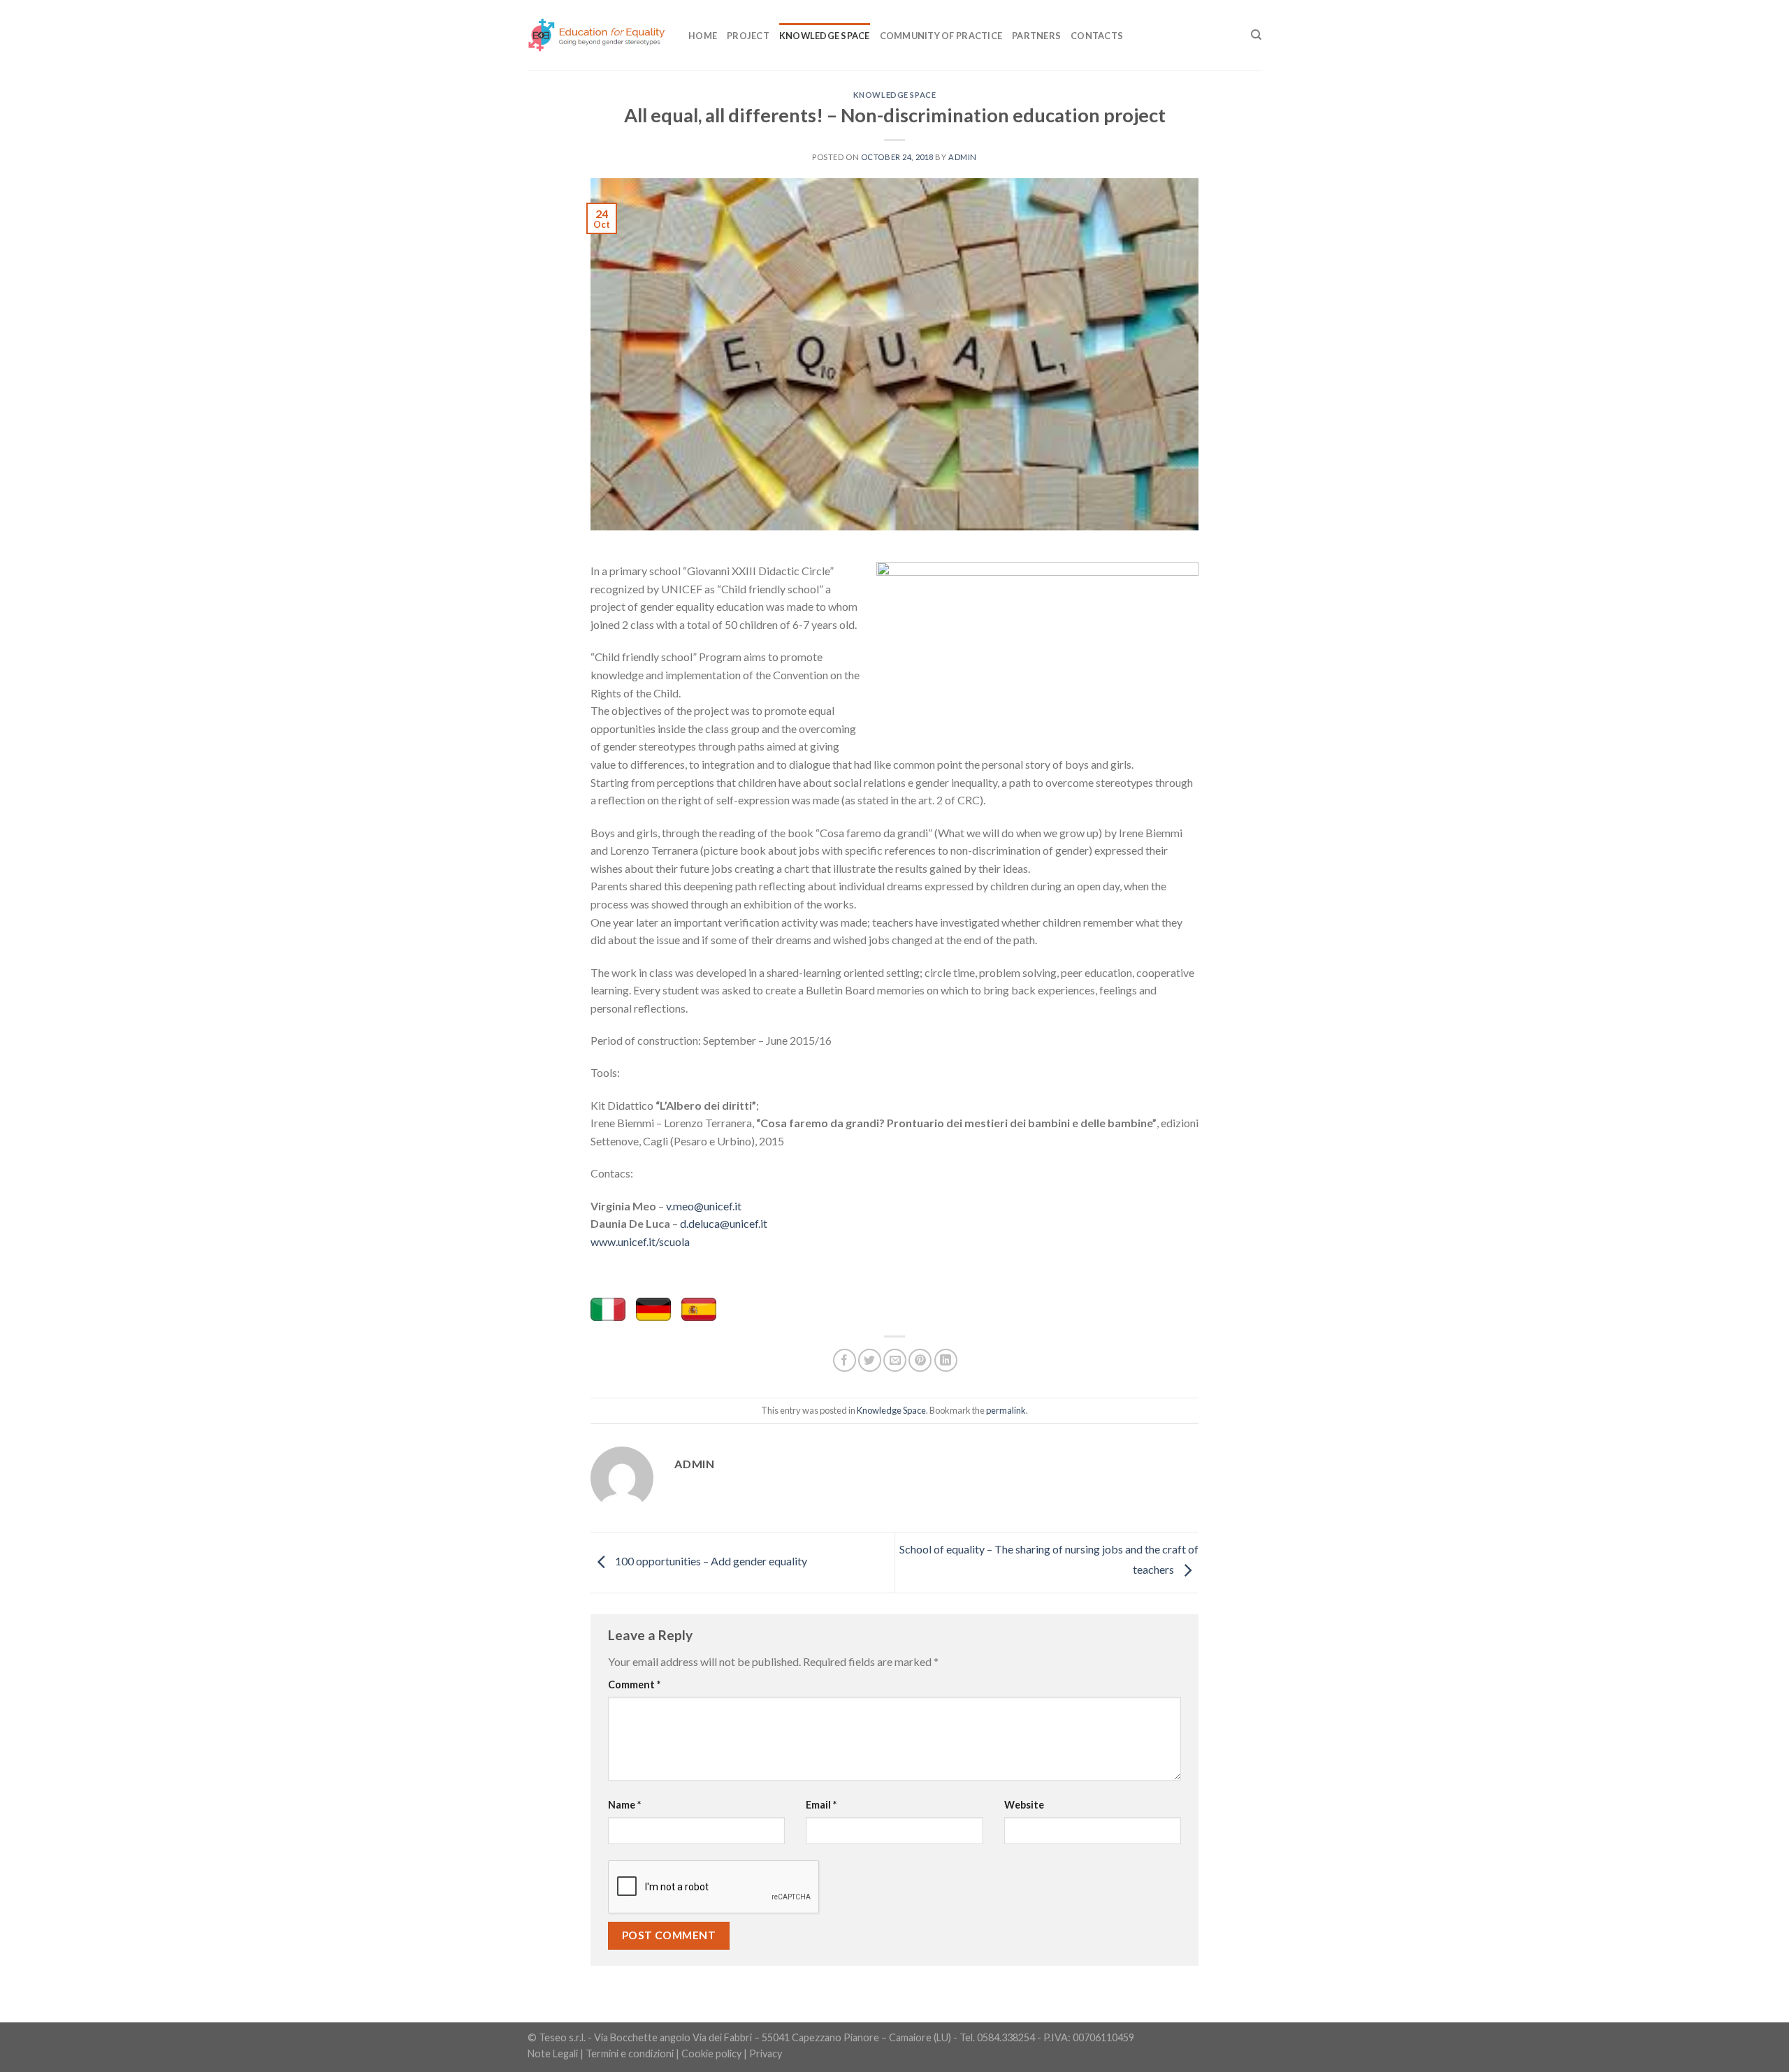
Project (748, 36)
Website (1024, 1805)
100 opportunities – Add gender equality (710, 1561)
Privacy (766, 2053)
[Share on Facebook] (845, 1360)
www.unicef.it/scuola (640, 1241)
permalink (1006, 1410)
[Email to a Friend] (895, 1360)
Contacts (1097, 36)
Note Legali (553, 2053)
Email (821, 1805)
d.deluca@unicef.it (724, 1223)
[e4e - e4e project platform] (597, 35)
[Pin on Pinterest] (920, 1360)
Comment (634, 1685)
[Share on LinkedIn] (946, 1360)
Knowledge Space (825, 36)
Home (703, 36)
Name (624, 1805)
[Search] (1256, 35)
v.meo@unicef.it (704, 1206)
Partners (1036, 36)
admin (963, 157)
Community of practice (941, 36)
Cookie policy (711, 2053)
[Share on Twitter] (870, 1360)
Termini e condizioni (630, 2053)
